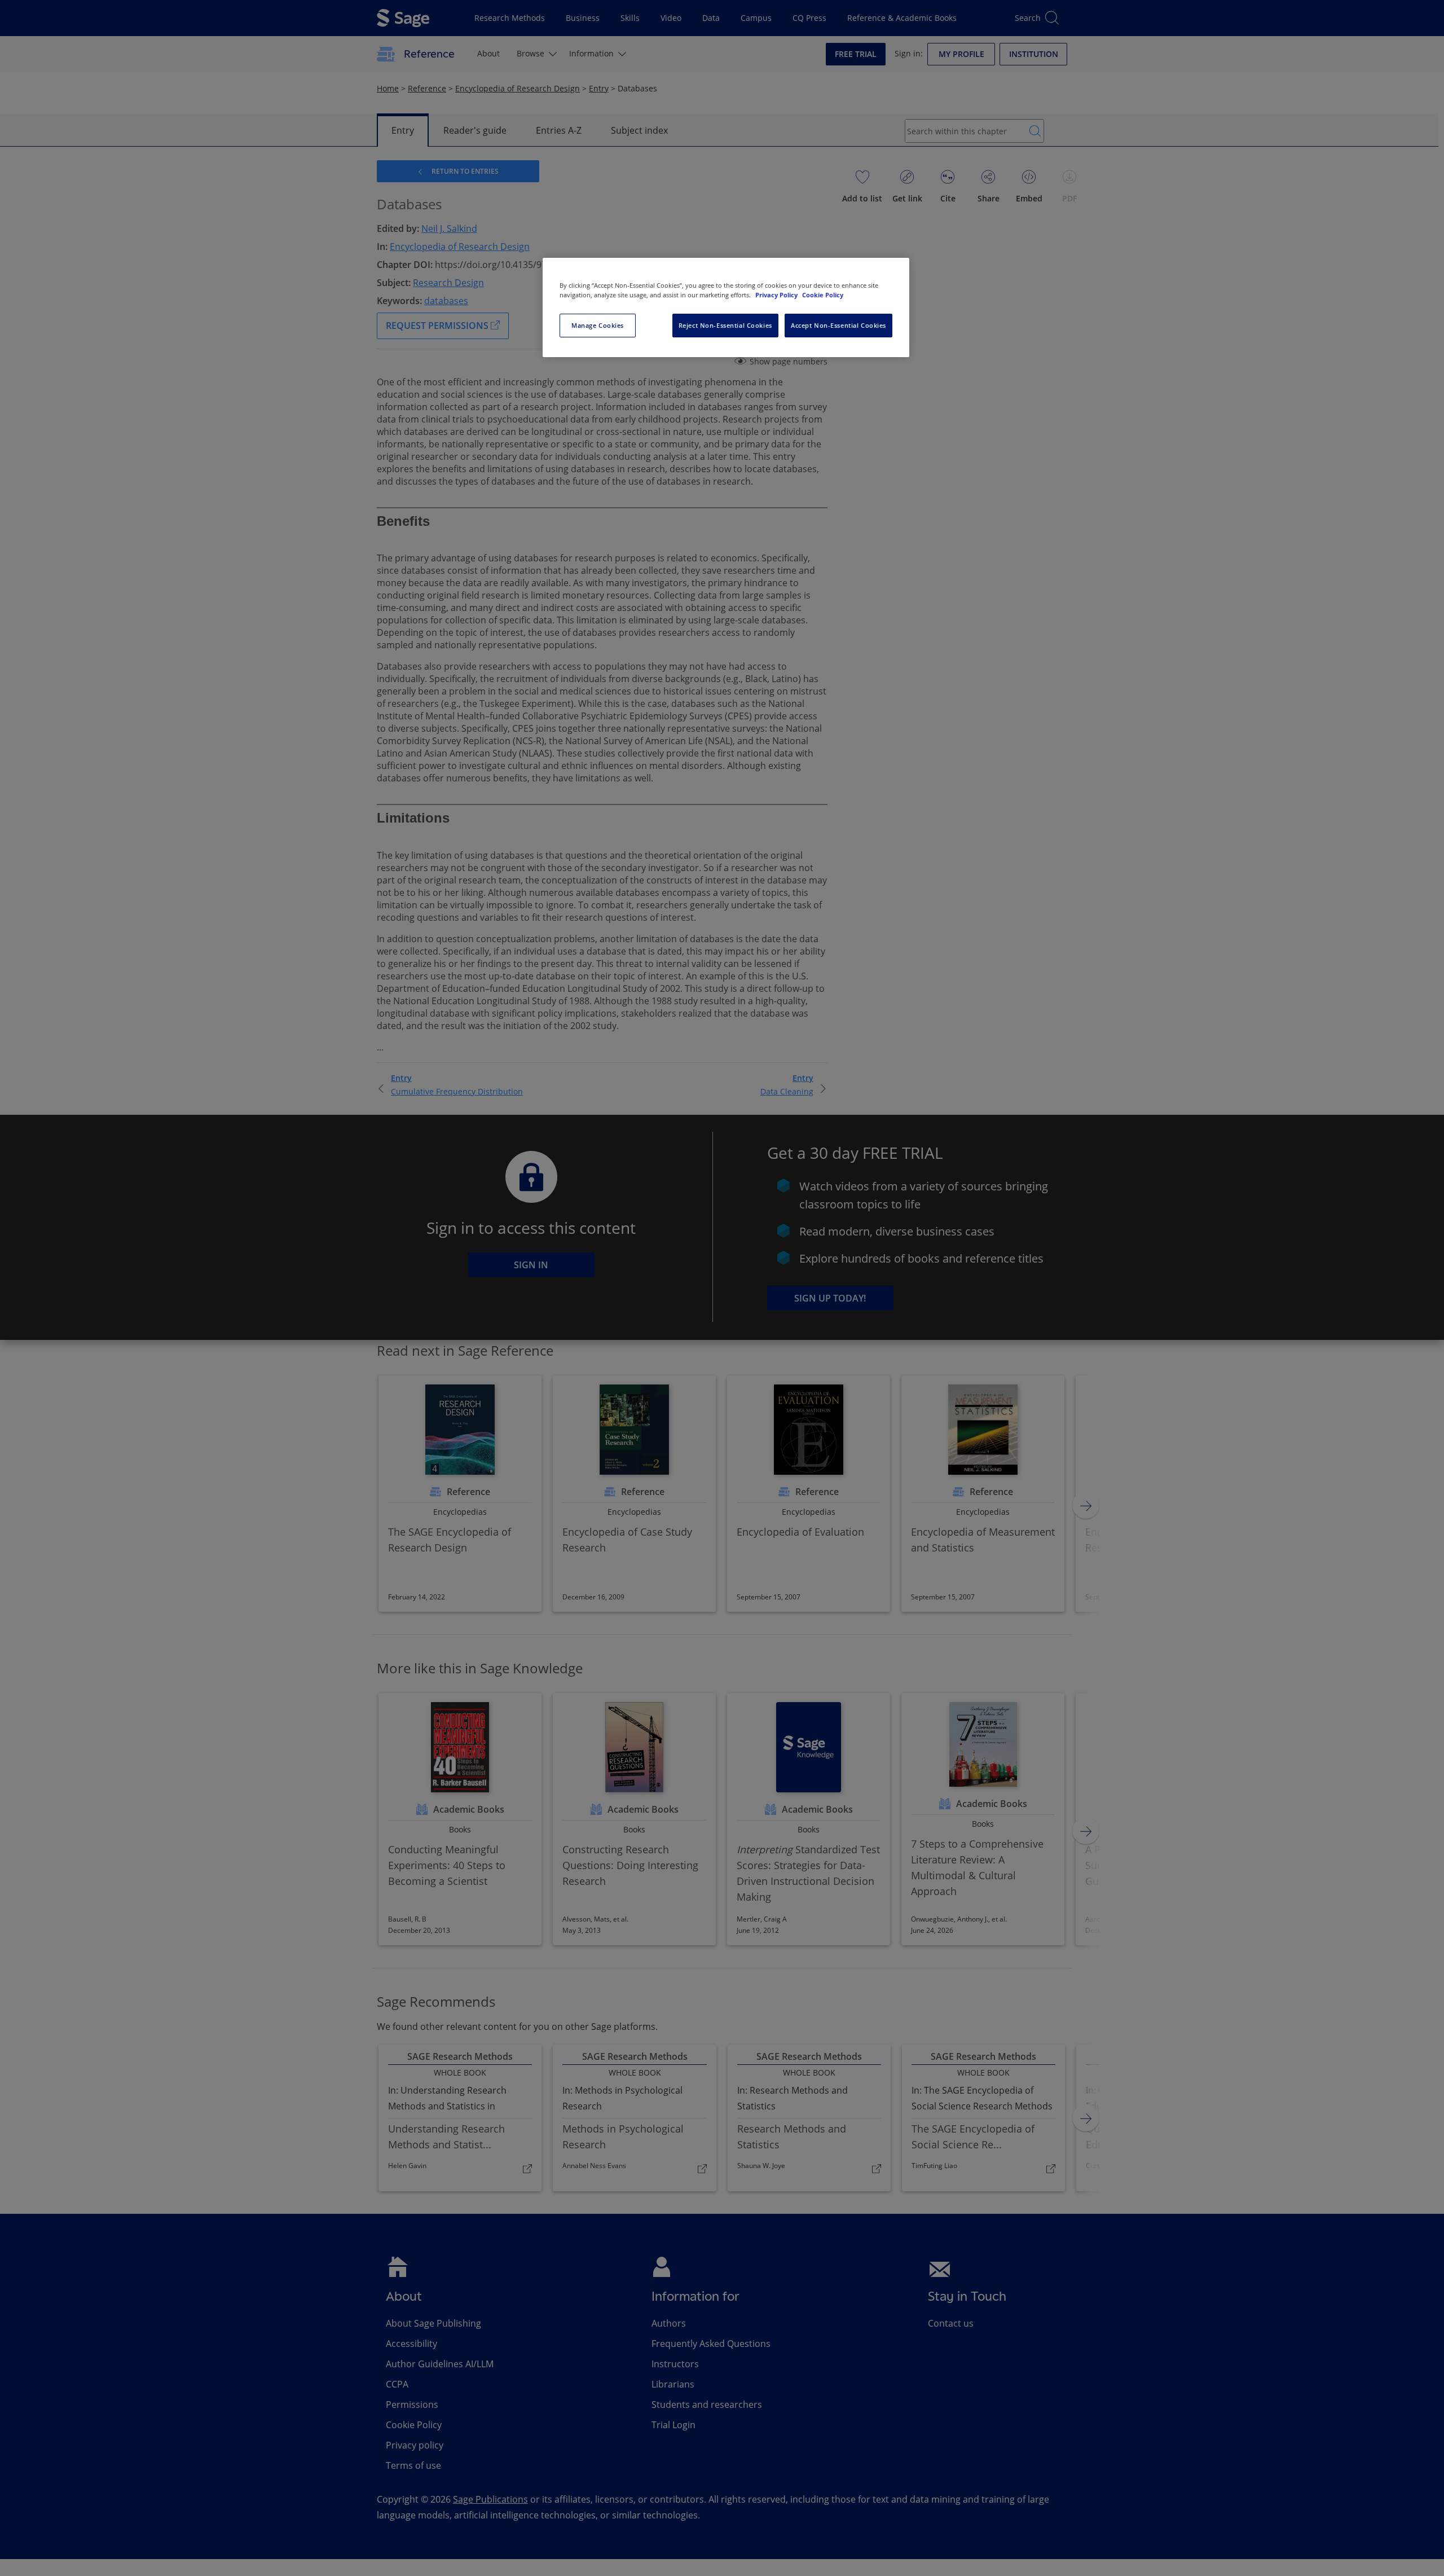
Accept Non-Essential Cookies (838, 325)
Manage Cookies (598, 325)
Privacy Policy (777, 295)
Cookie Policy (823, 295)
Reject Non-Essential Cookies (725, 325)
